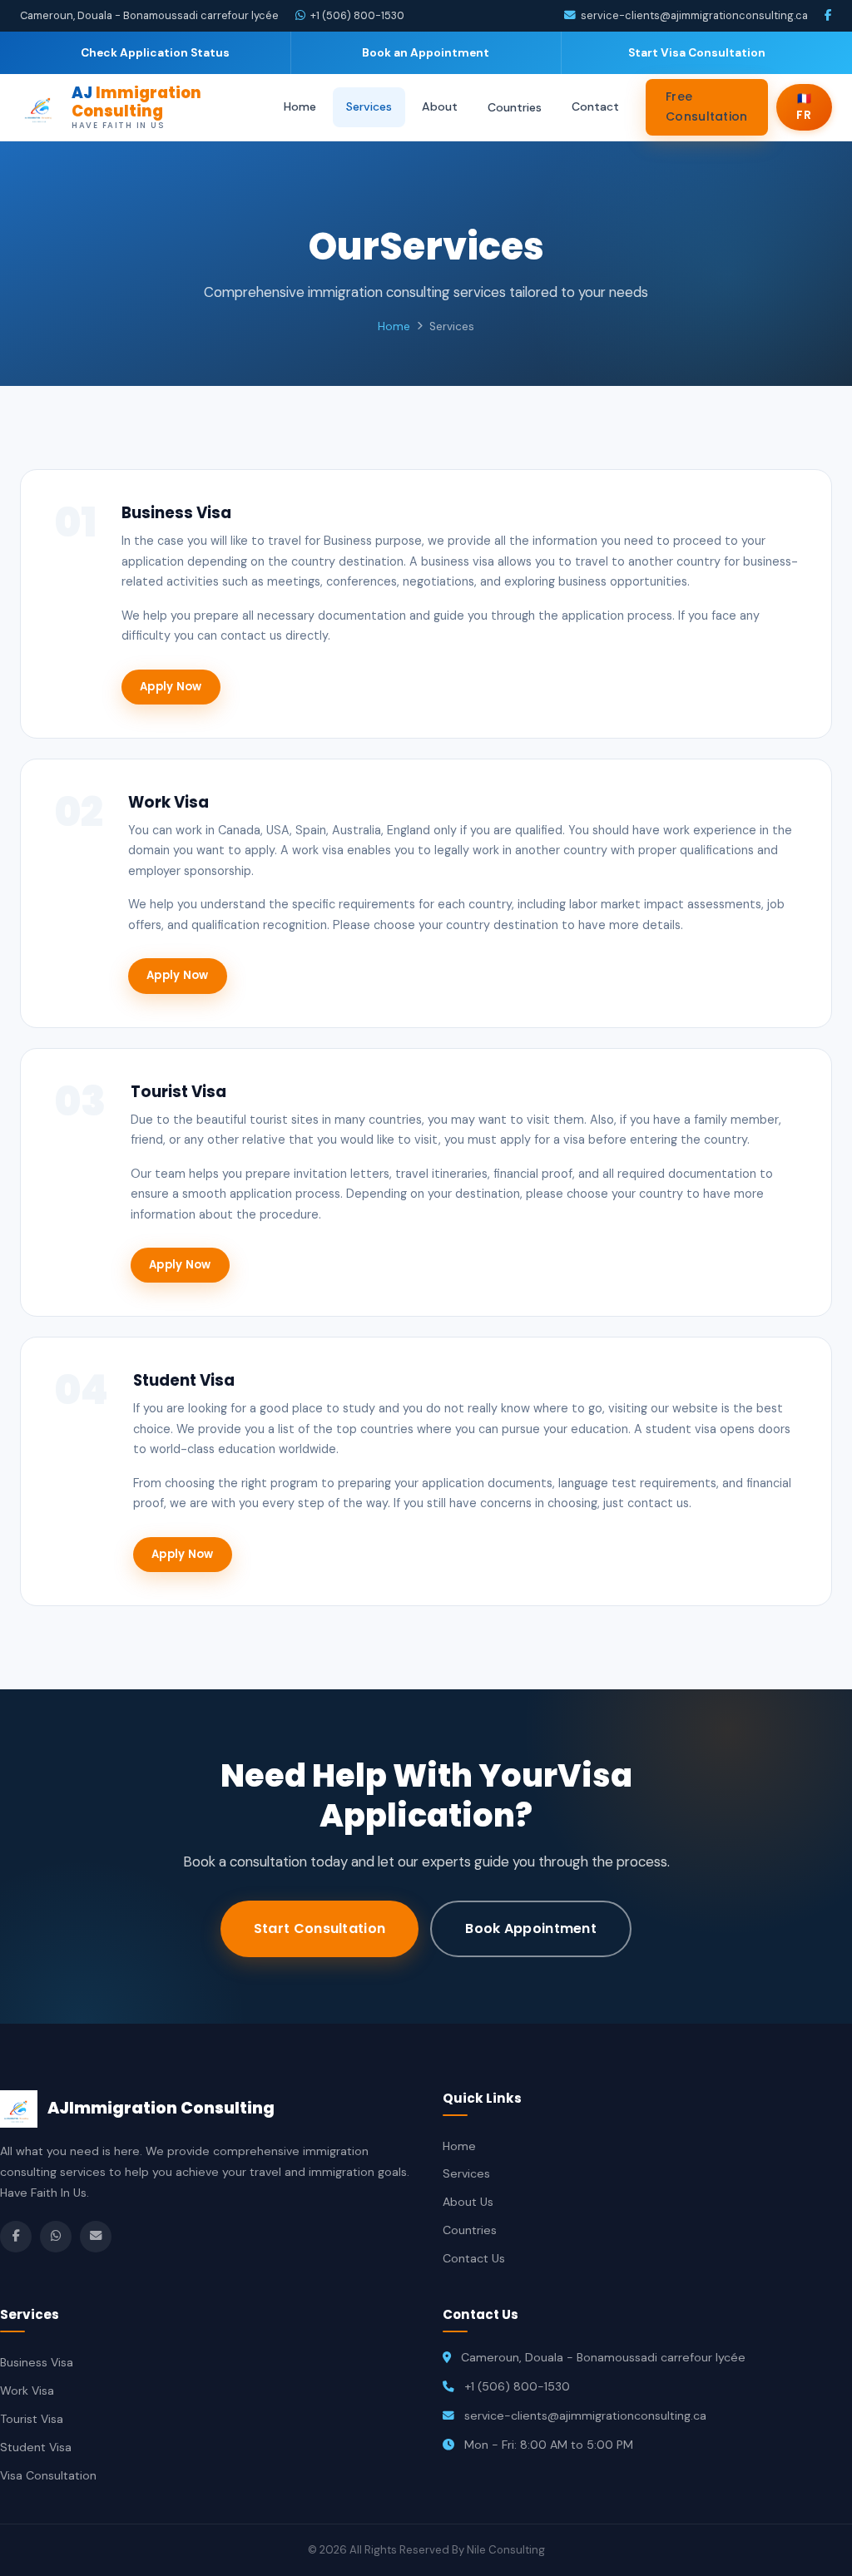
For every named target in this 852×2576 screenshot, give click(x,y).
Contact (595, 106)
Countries (515, 107)
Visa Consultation (48, 2475)
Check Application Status (155, 53)
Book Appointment (531, 1928)
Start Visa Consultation (697, 53)
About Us (468, 2202)
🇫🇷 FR (804, 107)
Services (369, 106)
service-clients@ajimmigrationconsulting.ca (694, 15)
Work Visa (27, 2391)
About (440, 106)
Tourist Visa (32, 2419)
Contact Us (474, 2258)
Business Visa (37, 2362)
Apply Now (171, 687)
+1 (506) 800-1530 (357, 15)
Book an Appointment (426, 53)
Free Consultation (707, 106)
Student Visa (36, 2447)
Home (300, 106)
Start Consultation (319, 1928)
